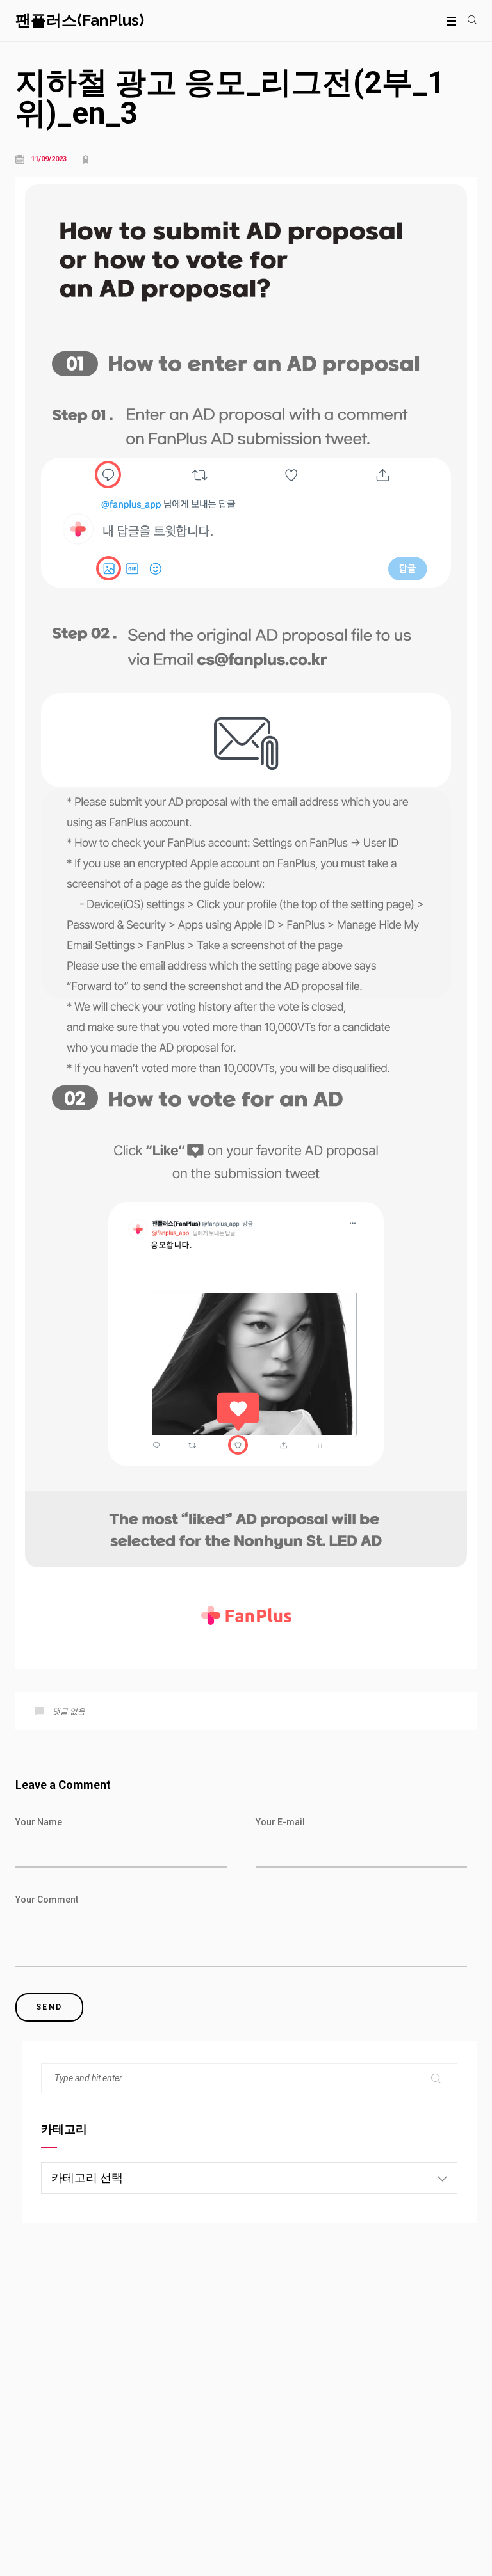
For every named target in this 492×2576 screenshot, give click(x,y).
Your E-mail (280, 1822)
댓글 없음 (69, 1711)
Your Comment (47, 1900)
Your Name (39, 1822)
